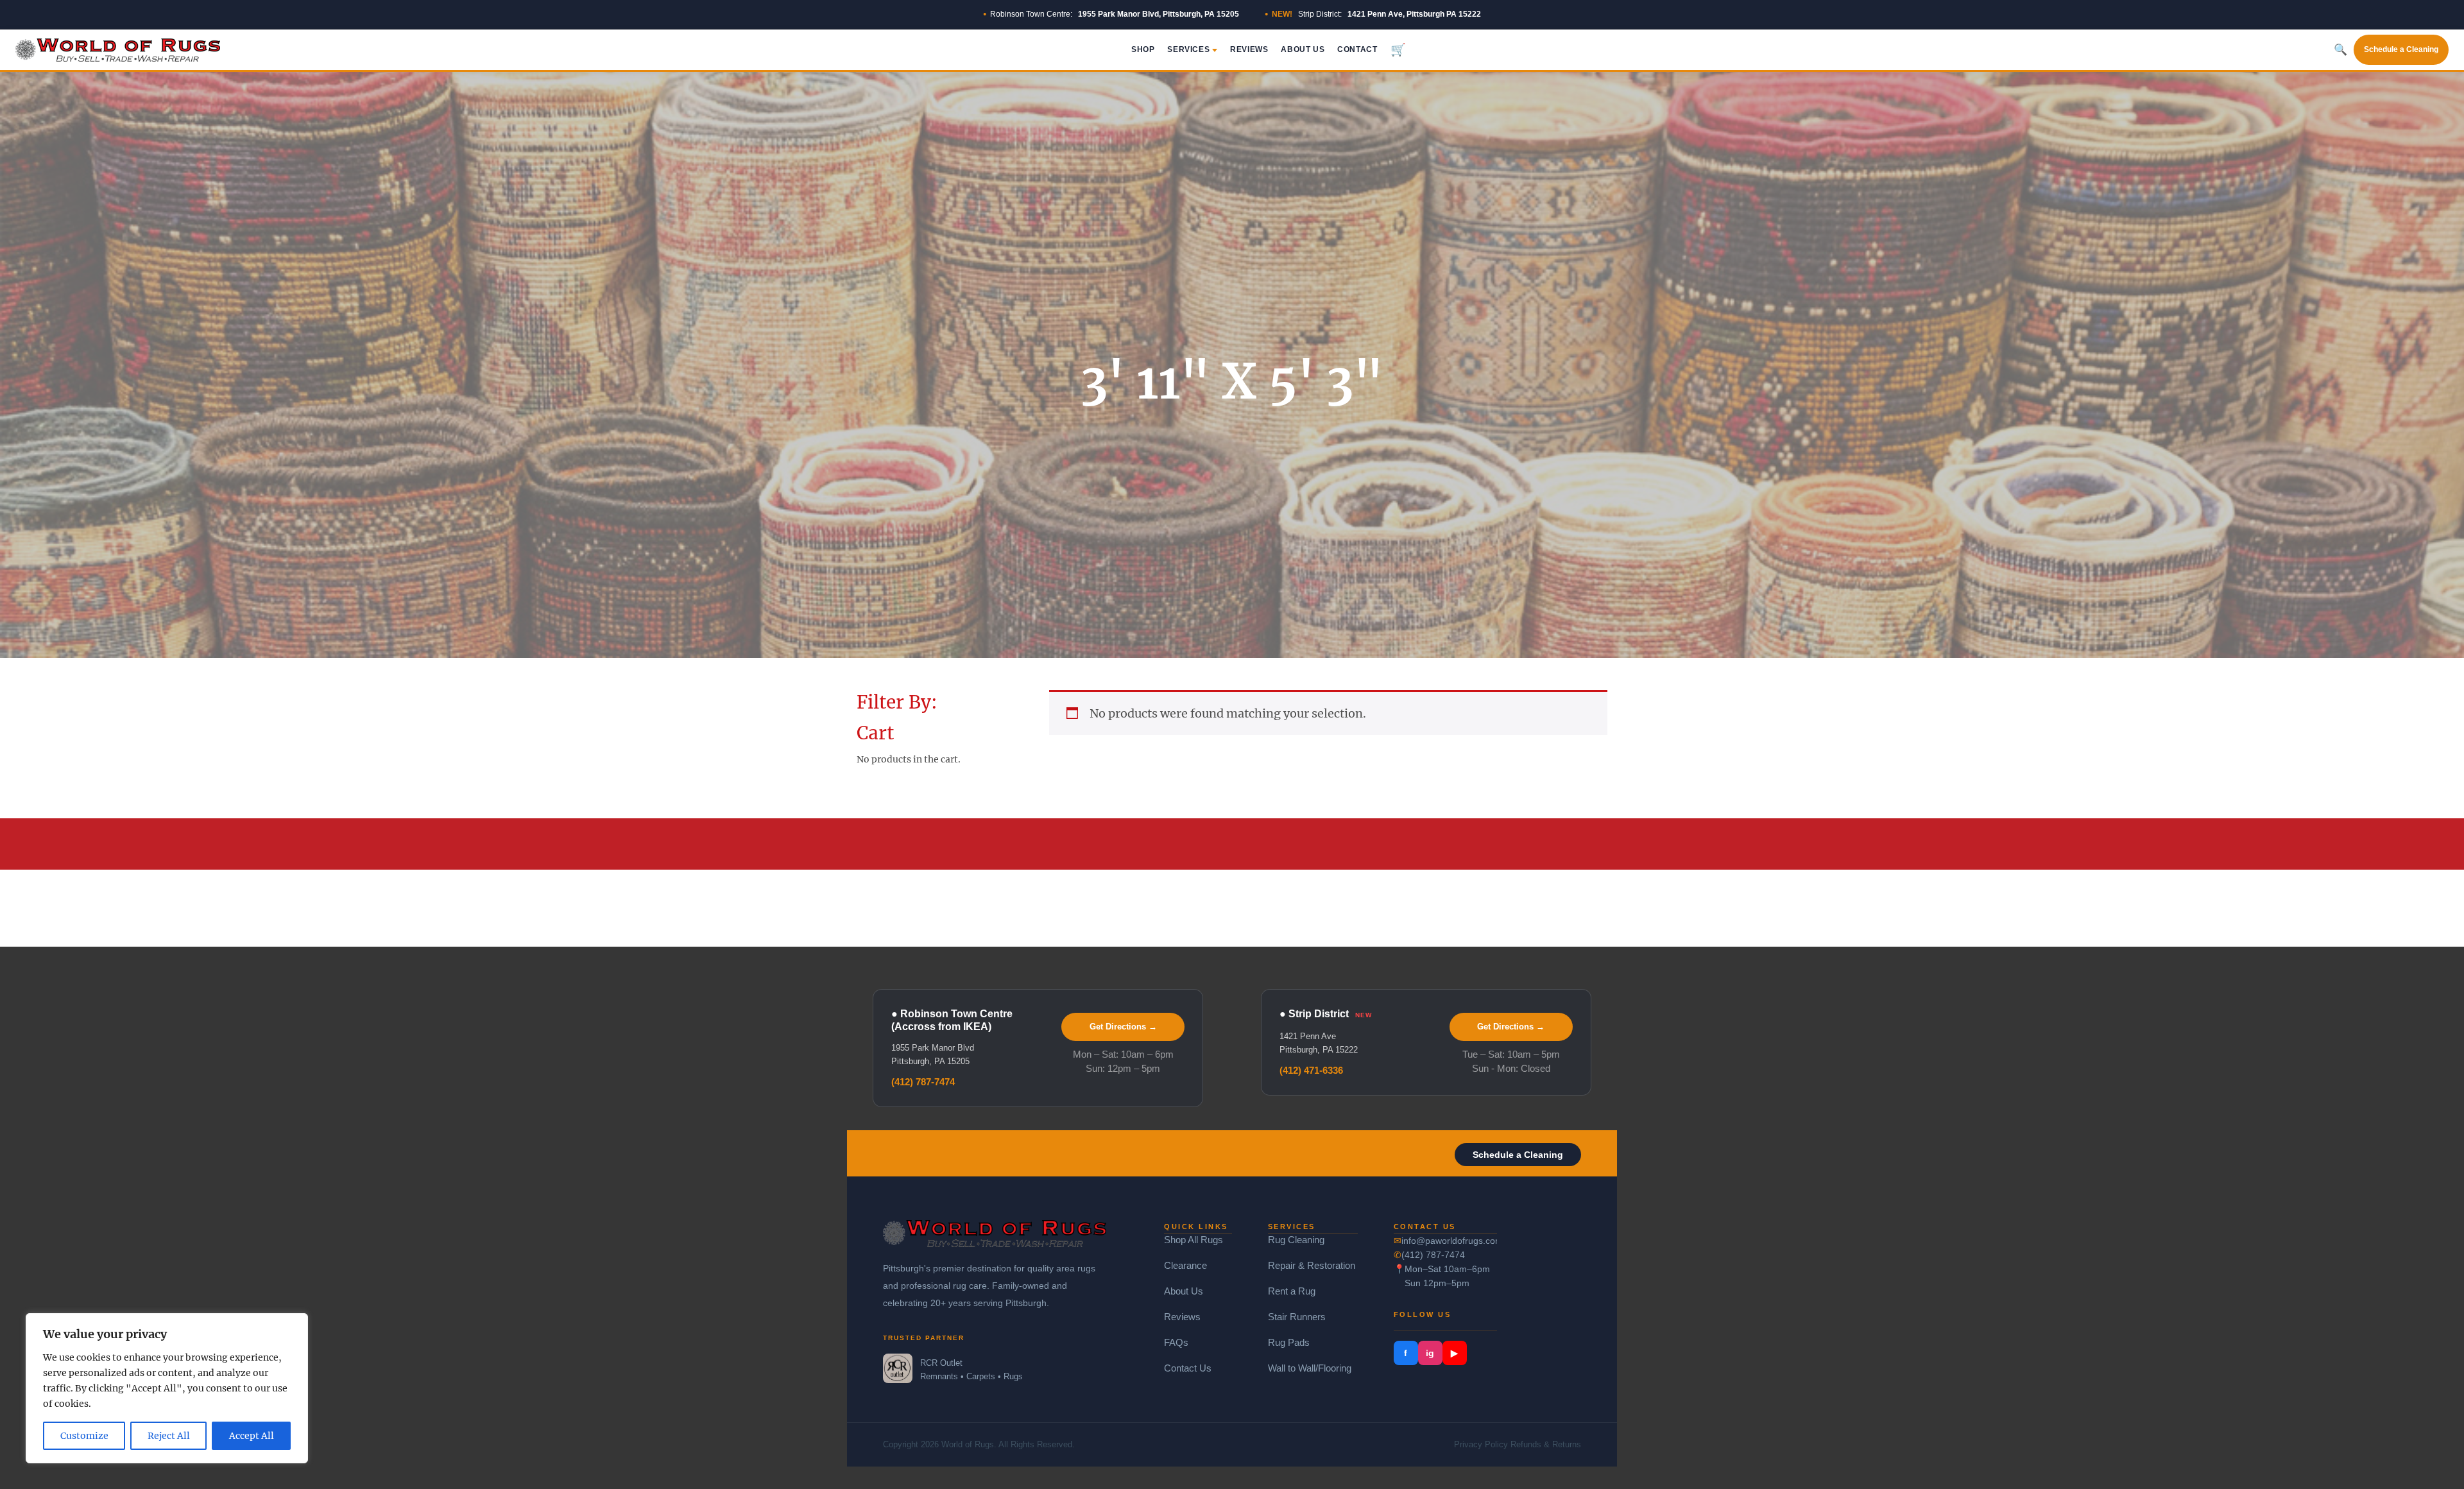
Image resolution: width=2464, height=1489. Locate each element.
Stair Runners (1297, 1317)
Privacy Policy (1481, 1444)
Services (1188, 49)
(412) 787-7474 (923, 1082)
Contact (1357, 49)
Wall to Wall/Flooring (1310, 1368)
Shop (1143, 49)
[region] (167, 1388)
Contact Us (1188, 1368)
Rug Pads (1289, 1342)
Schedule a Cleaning (2401, 49)
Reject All (169, 1436)
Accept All (252, 1436)
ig (1430, 1353)
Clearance (1185, 1265)
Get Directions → (1123, 1027)
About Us (1303, 49)
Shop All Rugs (1193, 1240)
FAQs (1176, 1342)
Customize (84, 1436)
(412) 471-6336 (1311, 1070)
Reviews (1249, 49)
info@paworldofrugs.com (1450, 1241)
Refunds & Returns (1546, 1444)
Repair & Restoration (1312, 1265)
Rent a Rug (1292, 1291)
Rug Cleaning (1296, 1240)
